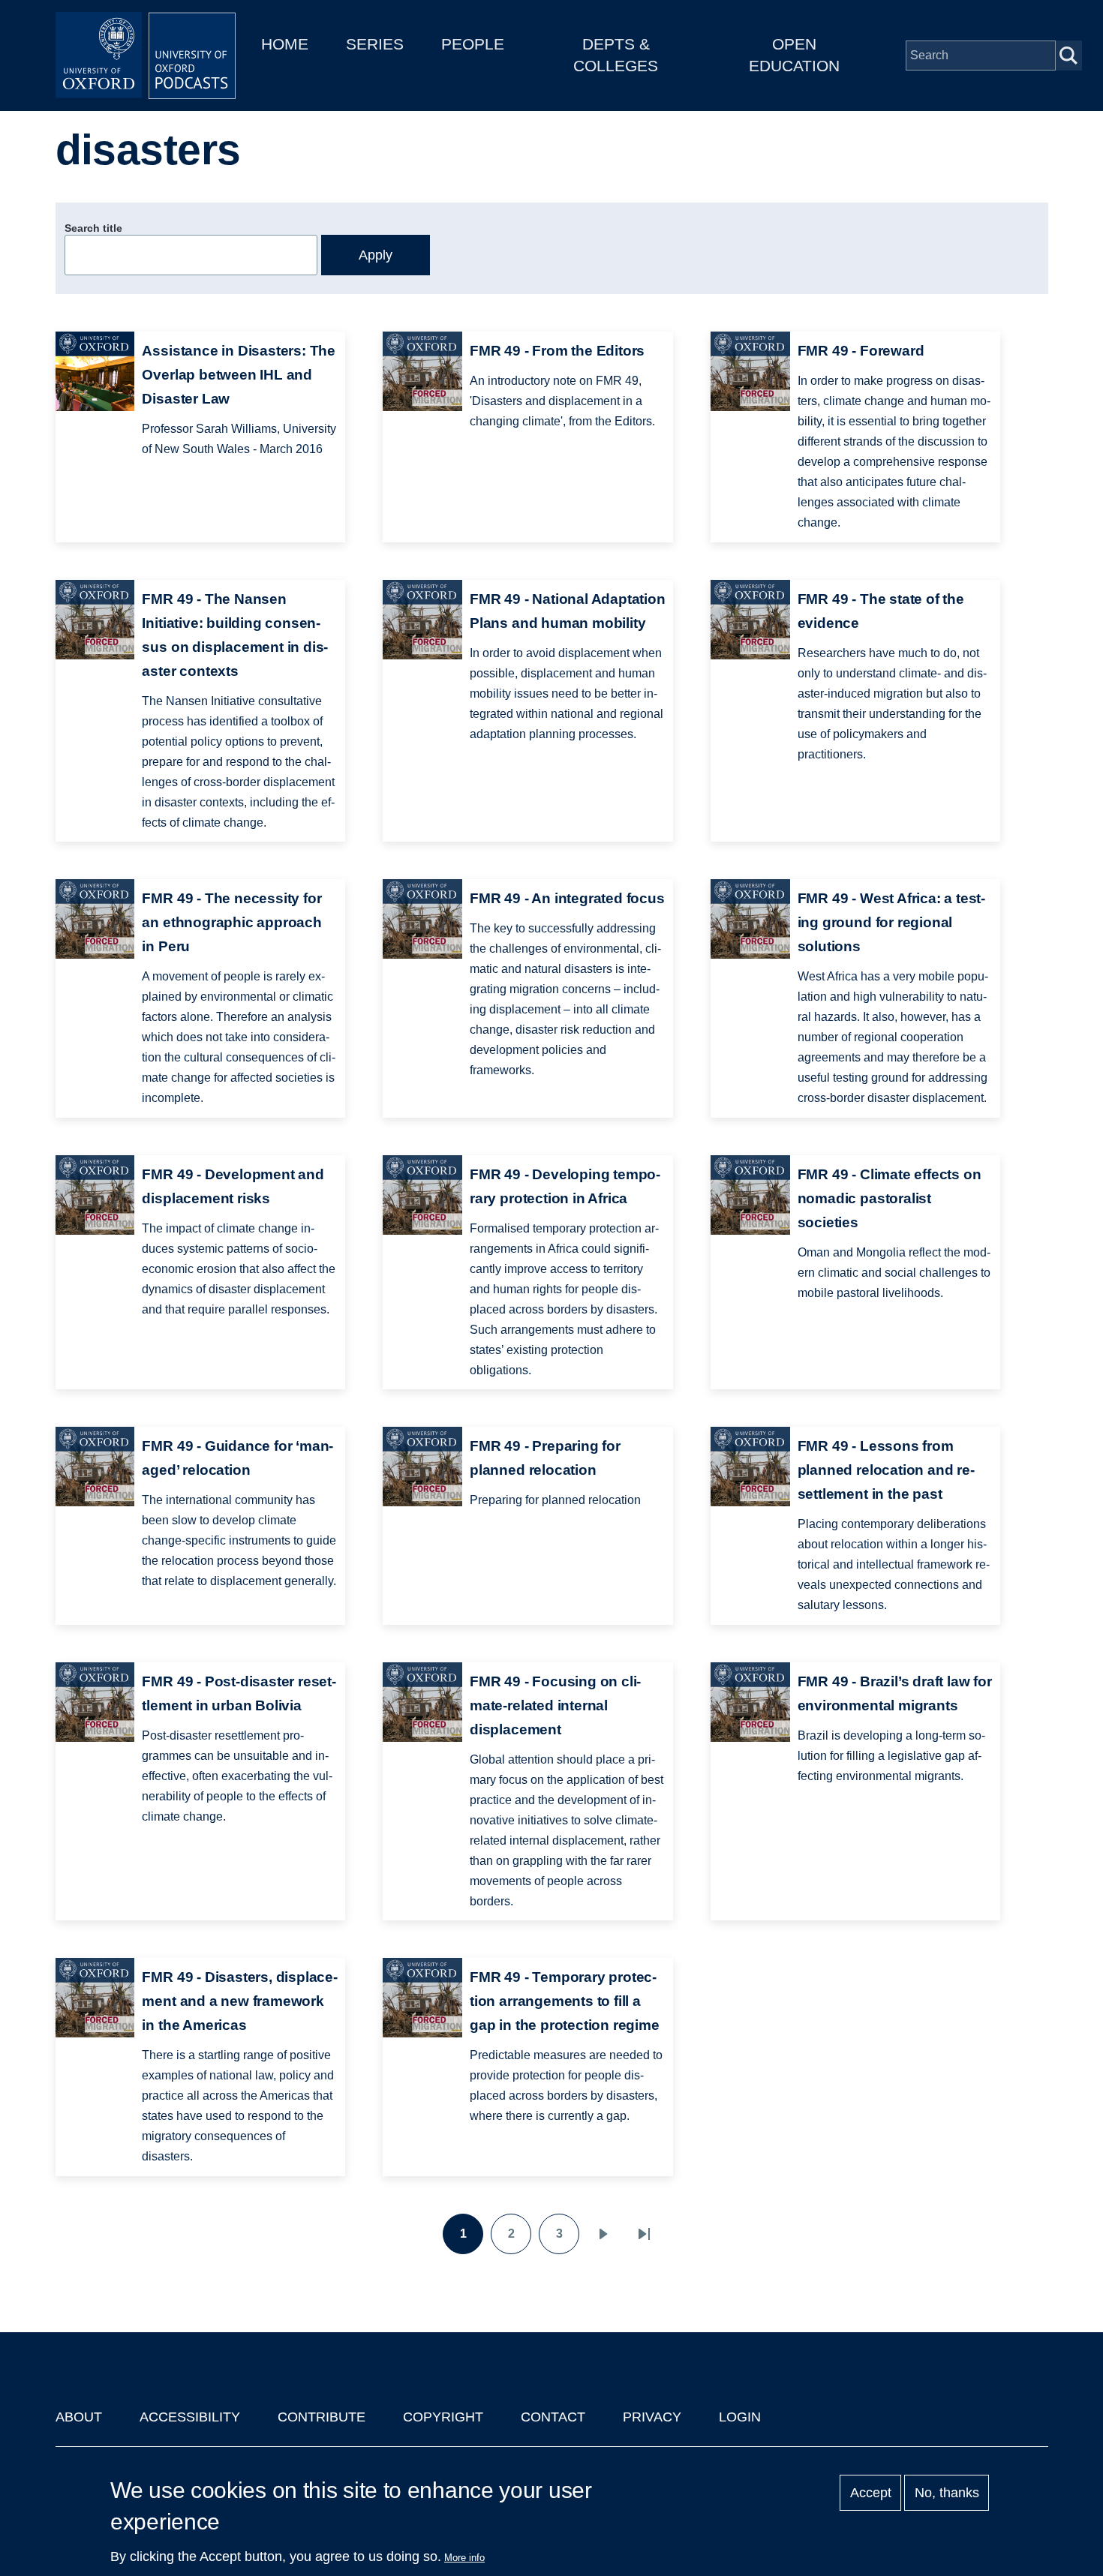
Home (285, 44)
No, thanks (947, 2493)
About (79, 2417)
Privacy (652, 2417)
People (473, 44)
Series (375, 44)
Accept (871, 2493)
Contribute (322, 2417)
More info (464, 2558)
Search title (93, 228)
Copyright (443, 2417)
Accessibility (190, 2417)
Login (740, 2417)
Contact (553, 2417)
